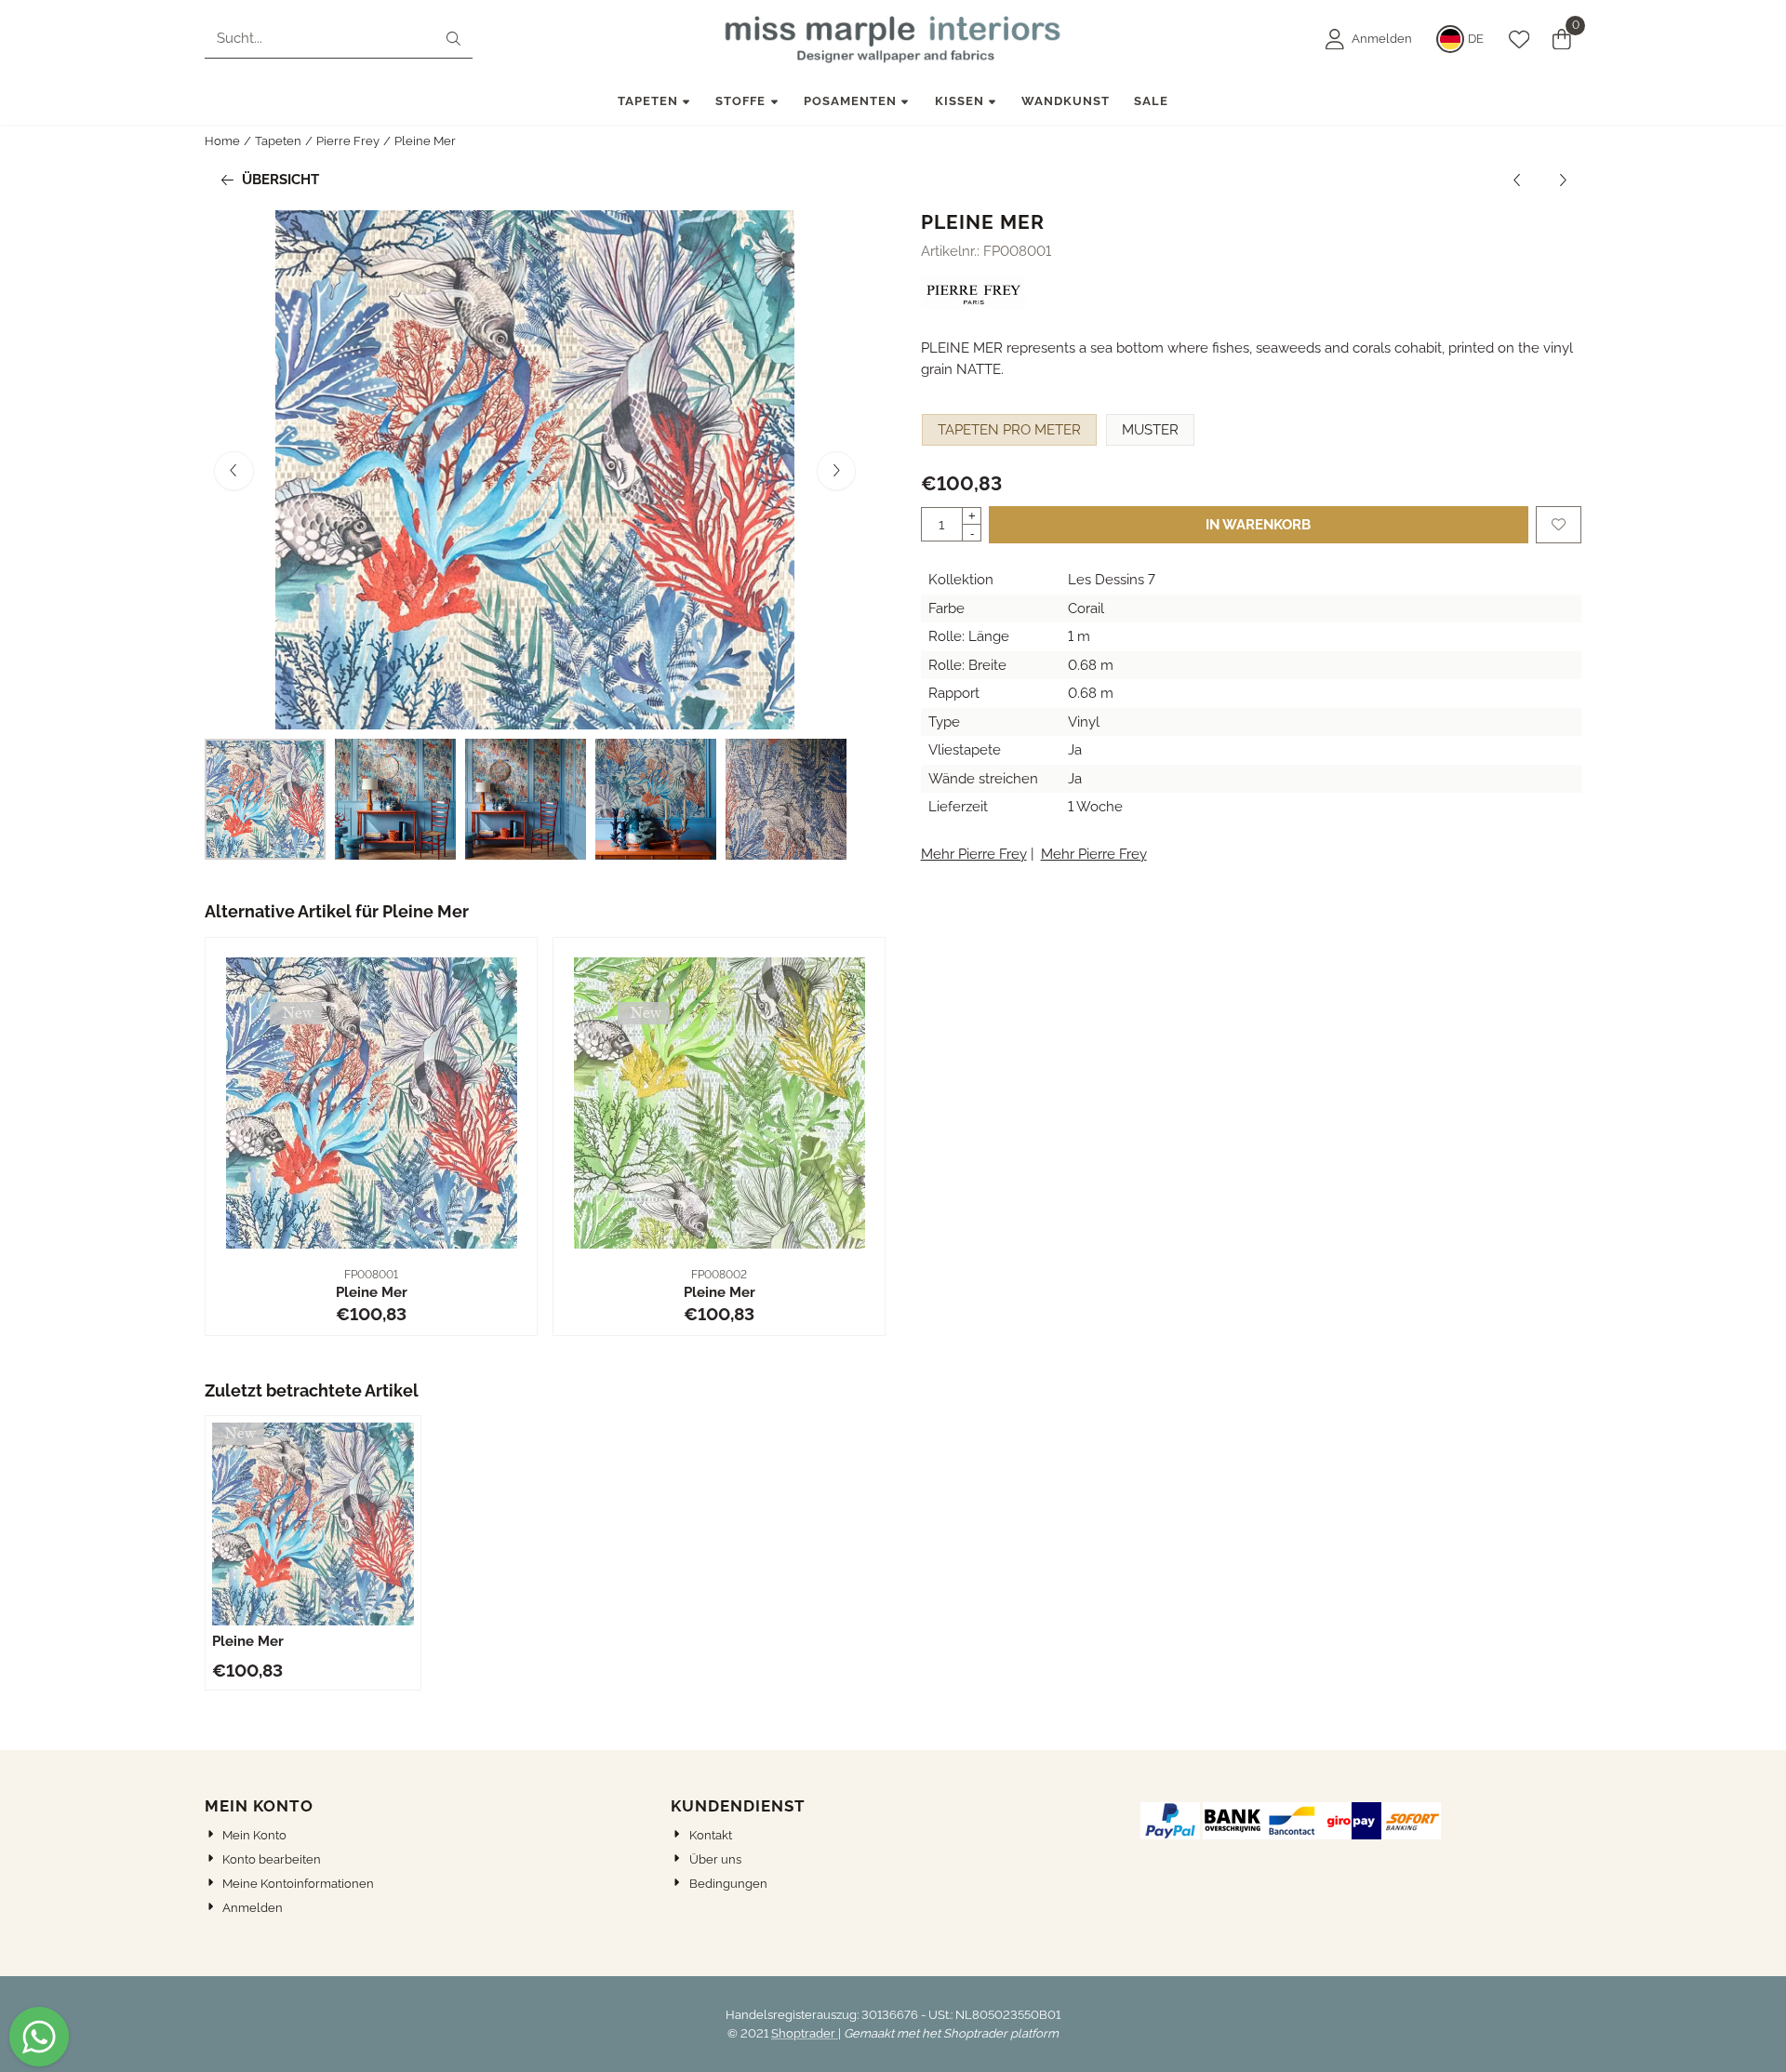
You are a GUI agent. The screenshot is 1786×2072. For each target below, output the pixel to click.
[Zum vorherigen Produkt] (1518, 180)
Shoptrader (805, 2033)
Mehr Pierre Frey (974, 854)
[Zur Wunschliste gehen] (1519, 39)
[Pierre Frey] (973, 305)
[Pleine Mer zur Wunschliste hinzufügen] (1559, 525)
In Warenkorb (1258, 525)
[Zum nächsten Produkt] (1563, 180)
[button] (1369, 39)
